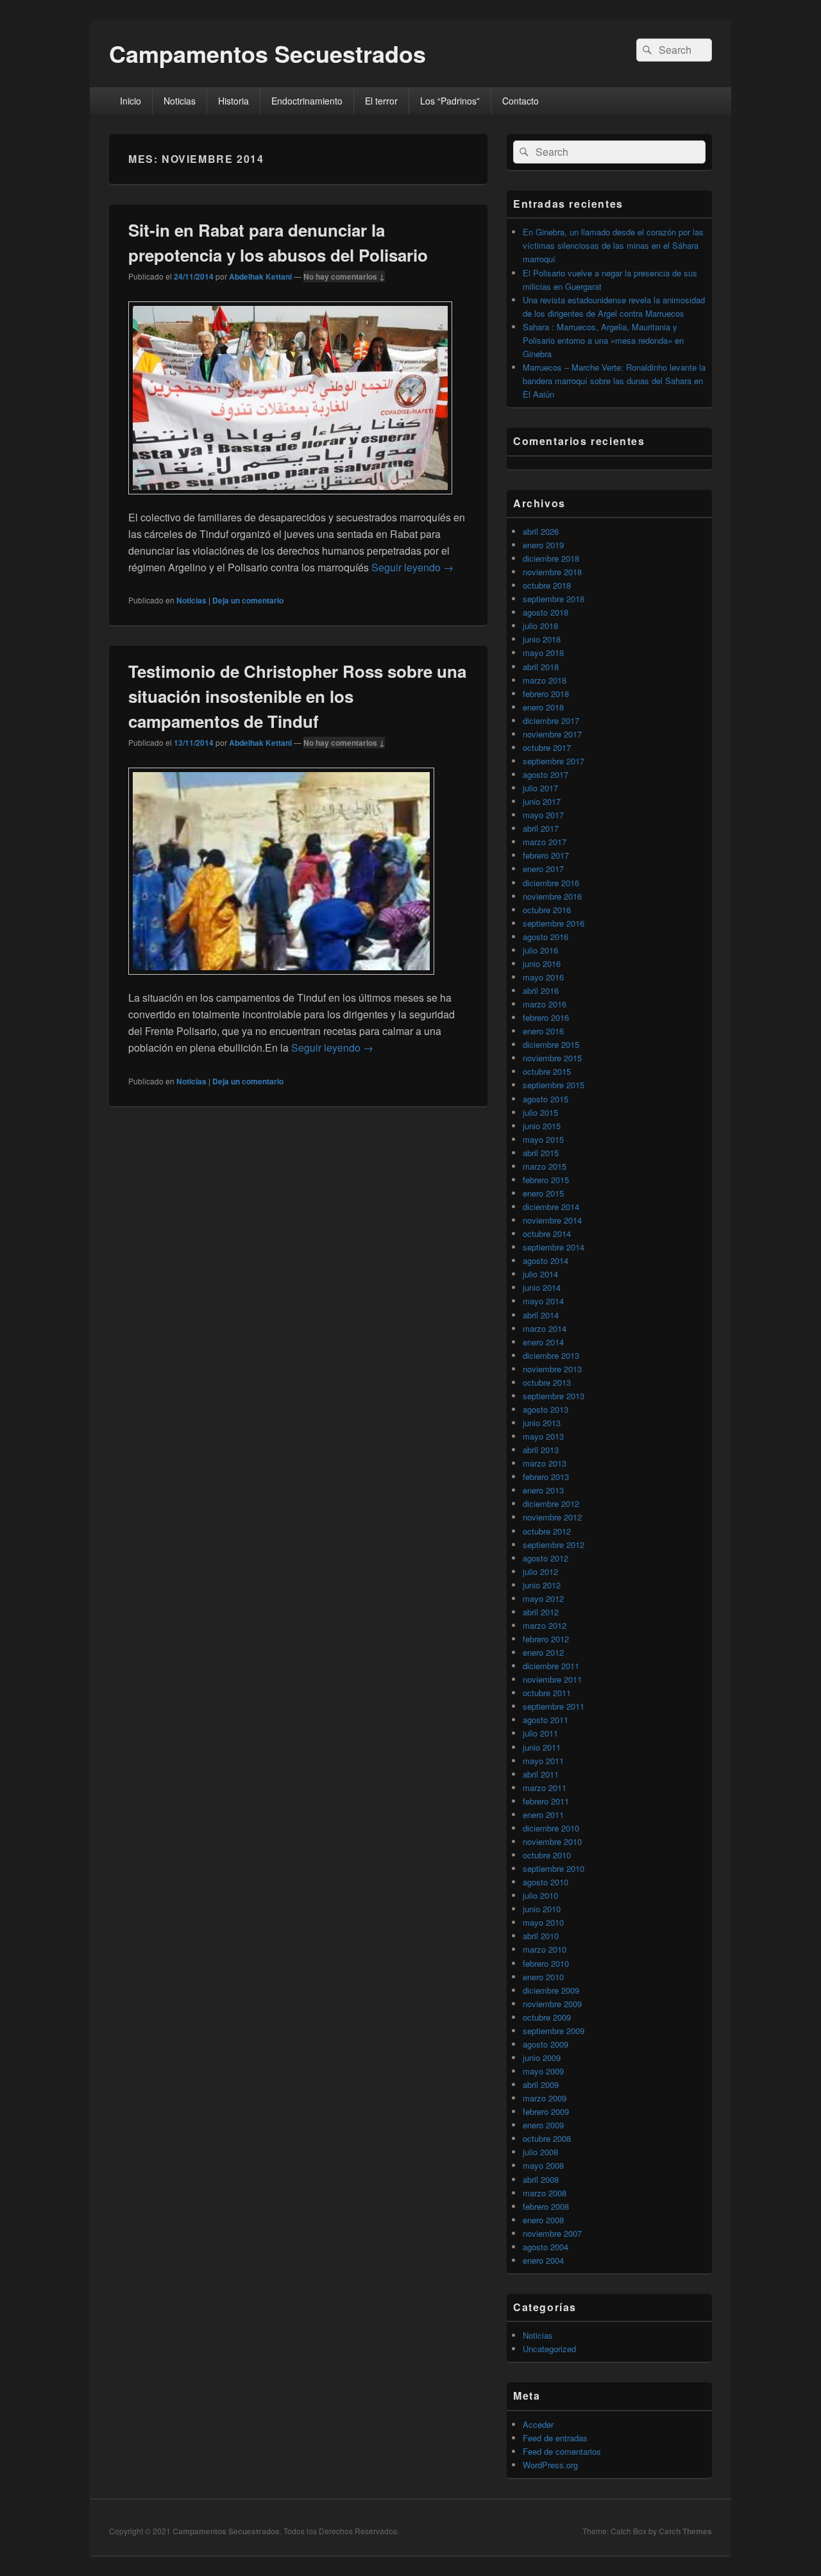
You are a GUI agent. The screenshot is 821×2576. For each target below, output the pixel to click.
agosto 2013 (546, 1409)
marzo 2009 (545, 2098)
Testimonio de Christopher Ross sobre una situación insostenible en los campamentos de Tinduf (297, 696)
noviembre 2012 (552, 1517)
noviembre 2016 (552, 896)
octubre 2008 (547, 2138)
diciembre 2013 (551, 1355)
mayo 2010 (543, 1922)
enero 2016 (543, 1031)
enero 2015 (543, 1193)
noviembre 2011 (552, 1679)
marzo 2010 (545, 1949)
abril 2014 (541, 1315)
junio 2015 (542, 1126)
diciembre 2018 (551, 558)
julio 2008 (540, 2152)
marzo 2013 (545, 1463)
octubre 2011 (547, 1693)
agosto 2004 (546, 2247)
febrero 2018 (546, 694)
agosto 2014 (546, 1260)
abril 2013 (541, 1450)
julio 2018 (540, 626)
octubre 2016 (547, 910)
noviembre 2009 (552, 2004)
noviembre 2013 (552, 1369)
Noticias (180, 101)
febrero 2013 (546, 1477)
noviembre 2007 (552, 2233)
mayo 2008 (543, 2165)
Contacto (521, 101)
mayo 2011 (543, 1761)
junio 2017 (542, 801)
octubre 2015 (547, 1071)
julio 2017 (540, 788)
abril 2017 (541, 828)
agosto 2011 (546, 1720)
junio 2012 (542, 1585)
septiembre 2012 (554, 1545)
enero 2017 (543, 869)
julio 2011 (540, 1733)
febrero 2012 (546, 1639)
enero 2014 (543, 1342)
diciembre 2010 (551, 1828)
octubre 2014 (547, 1233)
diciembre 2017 (551, 720)
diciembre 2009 (551, 1990)
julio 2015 (540, 1112)
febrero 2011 (546, 1801)
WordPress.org (550, 2465)
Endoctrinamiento (307, 101)
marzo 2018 (545, 680)
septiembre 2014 (554, 1247)
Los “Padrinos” (450, 101)
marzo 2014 (545, 1328)
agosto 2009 (546, 2044)
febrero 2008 (546, 2206)
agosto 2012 (546, 1558)
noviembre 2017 (552, 734)
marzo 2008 (545, 2193)
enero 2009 (543, 2125)
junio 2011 (542, 1747)
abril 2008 (541, 2179)
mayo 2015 (543, 1139)
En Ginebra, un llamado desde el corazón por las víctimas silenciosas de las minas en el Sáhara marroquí (613, 245)
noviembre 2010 (552, 1841)
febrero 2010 (546, 1963)
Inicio (131, 101)
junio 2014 (542, 1287)
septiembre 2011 (554, 1706)
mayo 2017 (543, 815)
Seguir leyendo (412, 567)
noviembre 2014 (552, 1220)
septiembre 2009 (554, 2031)
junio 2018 (542, 639)
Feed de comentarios (562, 2451)
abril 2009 (541, 2084)
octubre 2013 (547, 1382)
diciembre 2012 (551, 1503)
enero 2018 (543, 707)
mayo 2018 (543, 652)
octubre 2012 (547, 1531)
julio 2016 (540, 950)
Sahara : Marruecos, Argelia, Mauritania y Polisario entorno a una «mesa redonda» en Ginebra (603, 340)
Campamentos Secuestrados (267, 53)
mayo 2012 (543, 1598)
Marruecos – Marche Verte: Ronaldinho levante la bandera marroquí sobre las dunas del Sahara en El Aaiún (614, 381)
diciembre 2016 (551, 883)
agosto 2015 (546, 1099)
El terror (381, 101)
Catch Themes (685, 2531)
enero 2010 (543, 1977)
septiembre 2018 (554, 599)
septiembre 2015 (554, 1085)
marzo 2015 (545, 1166)
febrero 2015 (546, 1180)
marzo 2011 (545, 1788)
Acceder (538, 2424)
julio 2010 (540, 1895)
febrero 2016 (546, 1017)
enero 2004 (543, 2260)
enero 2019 (543, 545)
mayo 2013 (543, 1436)
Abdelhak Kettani (260, 276)
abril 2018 (541, 667)
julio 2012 (540, 1571)
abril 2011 (541, 1774)
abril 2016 (541, 990)
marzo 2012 (545, 1625)
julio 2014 (540, 1274)
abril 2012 (541, 1612)
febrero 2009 (546, 2111)
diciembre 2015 (551, 1044)
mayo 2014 (543, 1301)
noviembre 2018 (552, 572)
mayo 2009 (543, 2071)
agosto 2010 (546, 1882)
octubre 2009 (547, 2017)
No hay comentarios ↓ (344, 276)
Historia (233, 101)
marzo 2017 (545, 842)
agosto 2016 (546, 937)
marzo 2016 (545, 1004)
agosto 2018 (546, 612)
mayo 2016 (543, 977)
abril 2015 (541, 1153)
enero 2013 (543, 1490)
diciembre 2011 (551, 1666)
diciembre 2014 (551, 1207)
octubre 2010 (547, 1855)
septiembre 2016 (554, 923)
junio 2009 (542, 2058)
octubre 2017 (547, 747)
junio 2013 (542, 1423)
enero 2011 (543, 1814)
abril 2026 (541, 531)
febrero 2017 (546, 855)
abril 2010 (541, 1936)
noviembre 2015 (552, 1058)
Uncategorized (549, 2349)
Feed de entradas (555, 2438)
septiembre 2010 (554, 1868)
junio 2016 (542, 964)
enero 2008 (543, 2220)
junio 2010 (542, 1909)
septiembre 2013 (554, 1396)
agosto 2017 (546, 774)
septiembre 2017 (554, 761)
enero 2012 (543, 1652)
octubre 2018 (547, 585)
